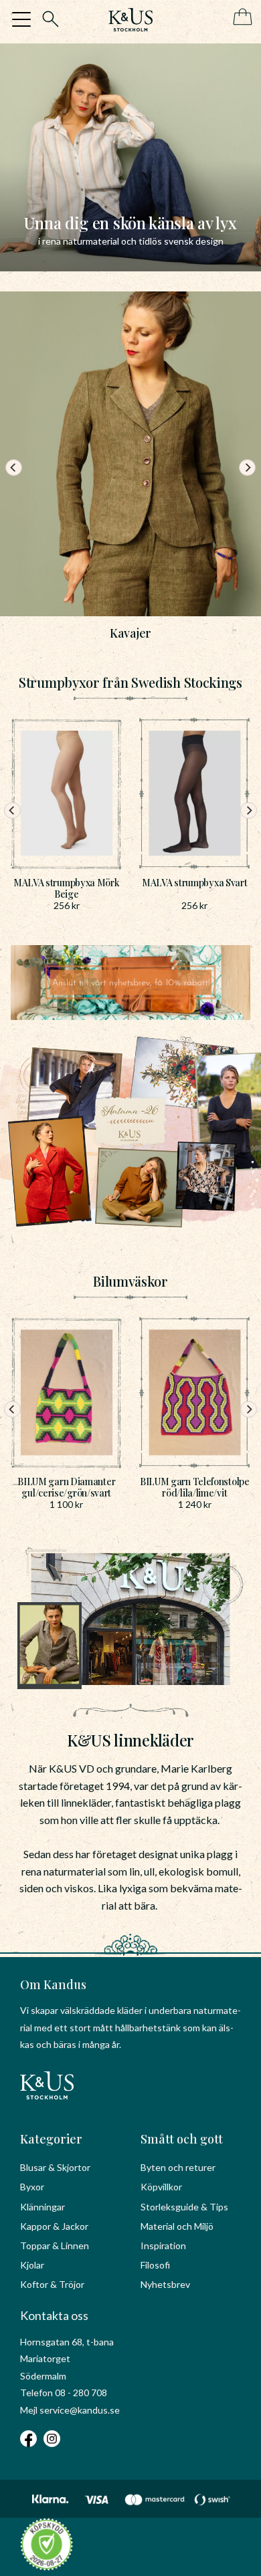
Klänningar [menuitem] (42, 2207)
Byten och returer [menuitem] (178, 2167)
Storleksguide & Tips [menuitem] (184, 2207)
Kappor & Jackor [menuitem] (54, 2226)
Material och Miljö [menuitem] (177, 2226)
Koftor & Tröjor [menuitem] (52, 2284)
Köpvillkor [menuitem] (161, 2187)
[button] (21, 19)
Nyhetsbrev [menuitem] (165, 2284)
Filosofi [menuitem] (155, 2265)
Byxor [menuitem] (32, 2187)
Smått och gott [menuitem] (182, 2139)
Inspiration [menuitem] (163, 2245)
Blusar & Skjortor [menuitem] (55, 2167)
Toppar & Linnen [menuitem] (55, 2245)
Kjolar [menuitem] (32, 2265)
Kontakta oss (54, 2315)
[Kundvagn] (240, 18)
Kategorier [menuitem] (51, 2139)
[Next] (247, 468)
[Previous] (14, 468)
